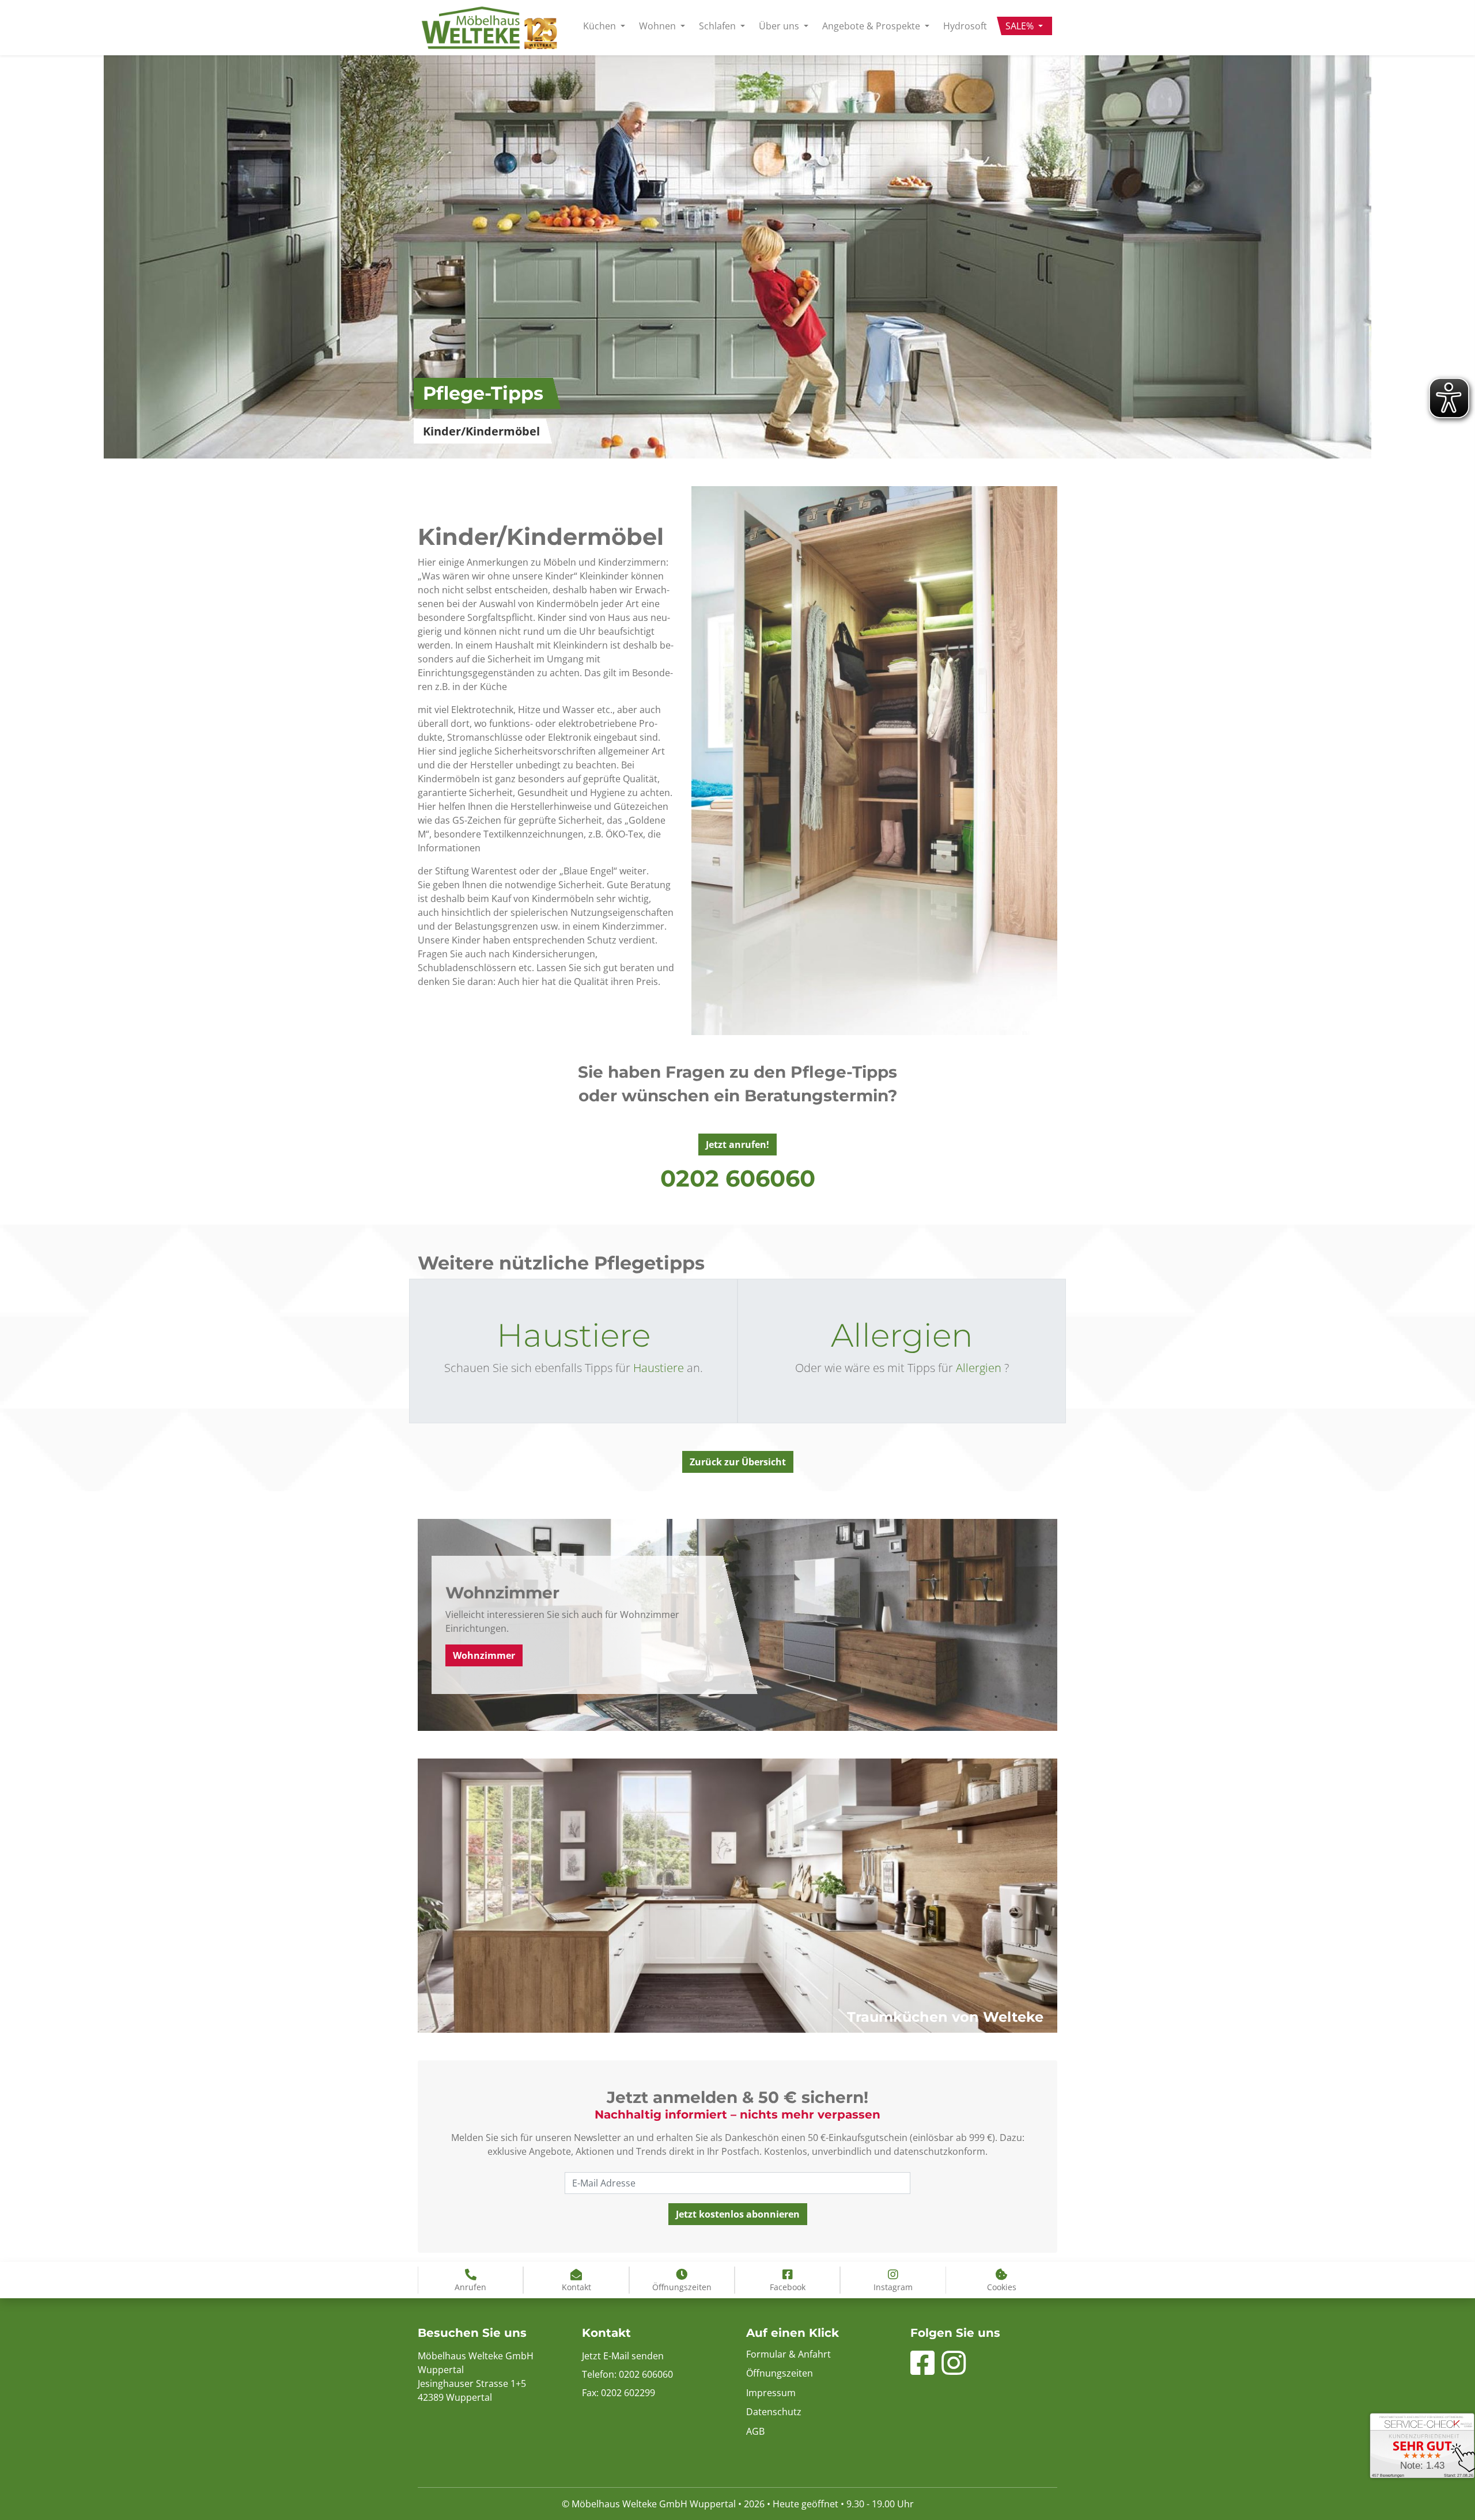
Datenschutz (774, 2412)
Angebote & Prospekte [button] (872, 26)
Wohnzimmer (484, 1655)
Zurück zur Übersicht (738, 1462)
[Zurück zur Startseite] (489, 28)
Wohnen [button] (659, 26)
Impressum (771, 2393)
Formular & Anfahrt (788, 2354)
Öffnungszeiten (780, 2373)
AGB (755, 2431)
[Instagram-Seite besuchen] (954, 2370)
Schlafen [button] (718, 26)
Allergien (902, 1335)
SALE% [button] (1021, 26)
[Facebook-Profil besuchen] (922, 2370)
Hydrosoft (965, 26)
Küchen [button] (601, 26)
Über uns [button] (780, 26)
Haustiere (574, 1335)
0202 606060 (738, 1178)
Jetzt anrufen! (737, 1145)
